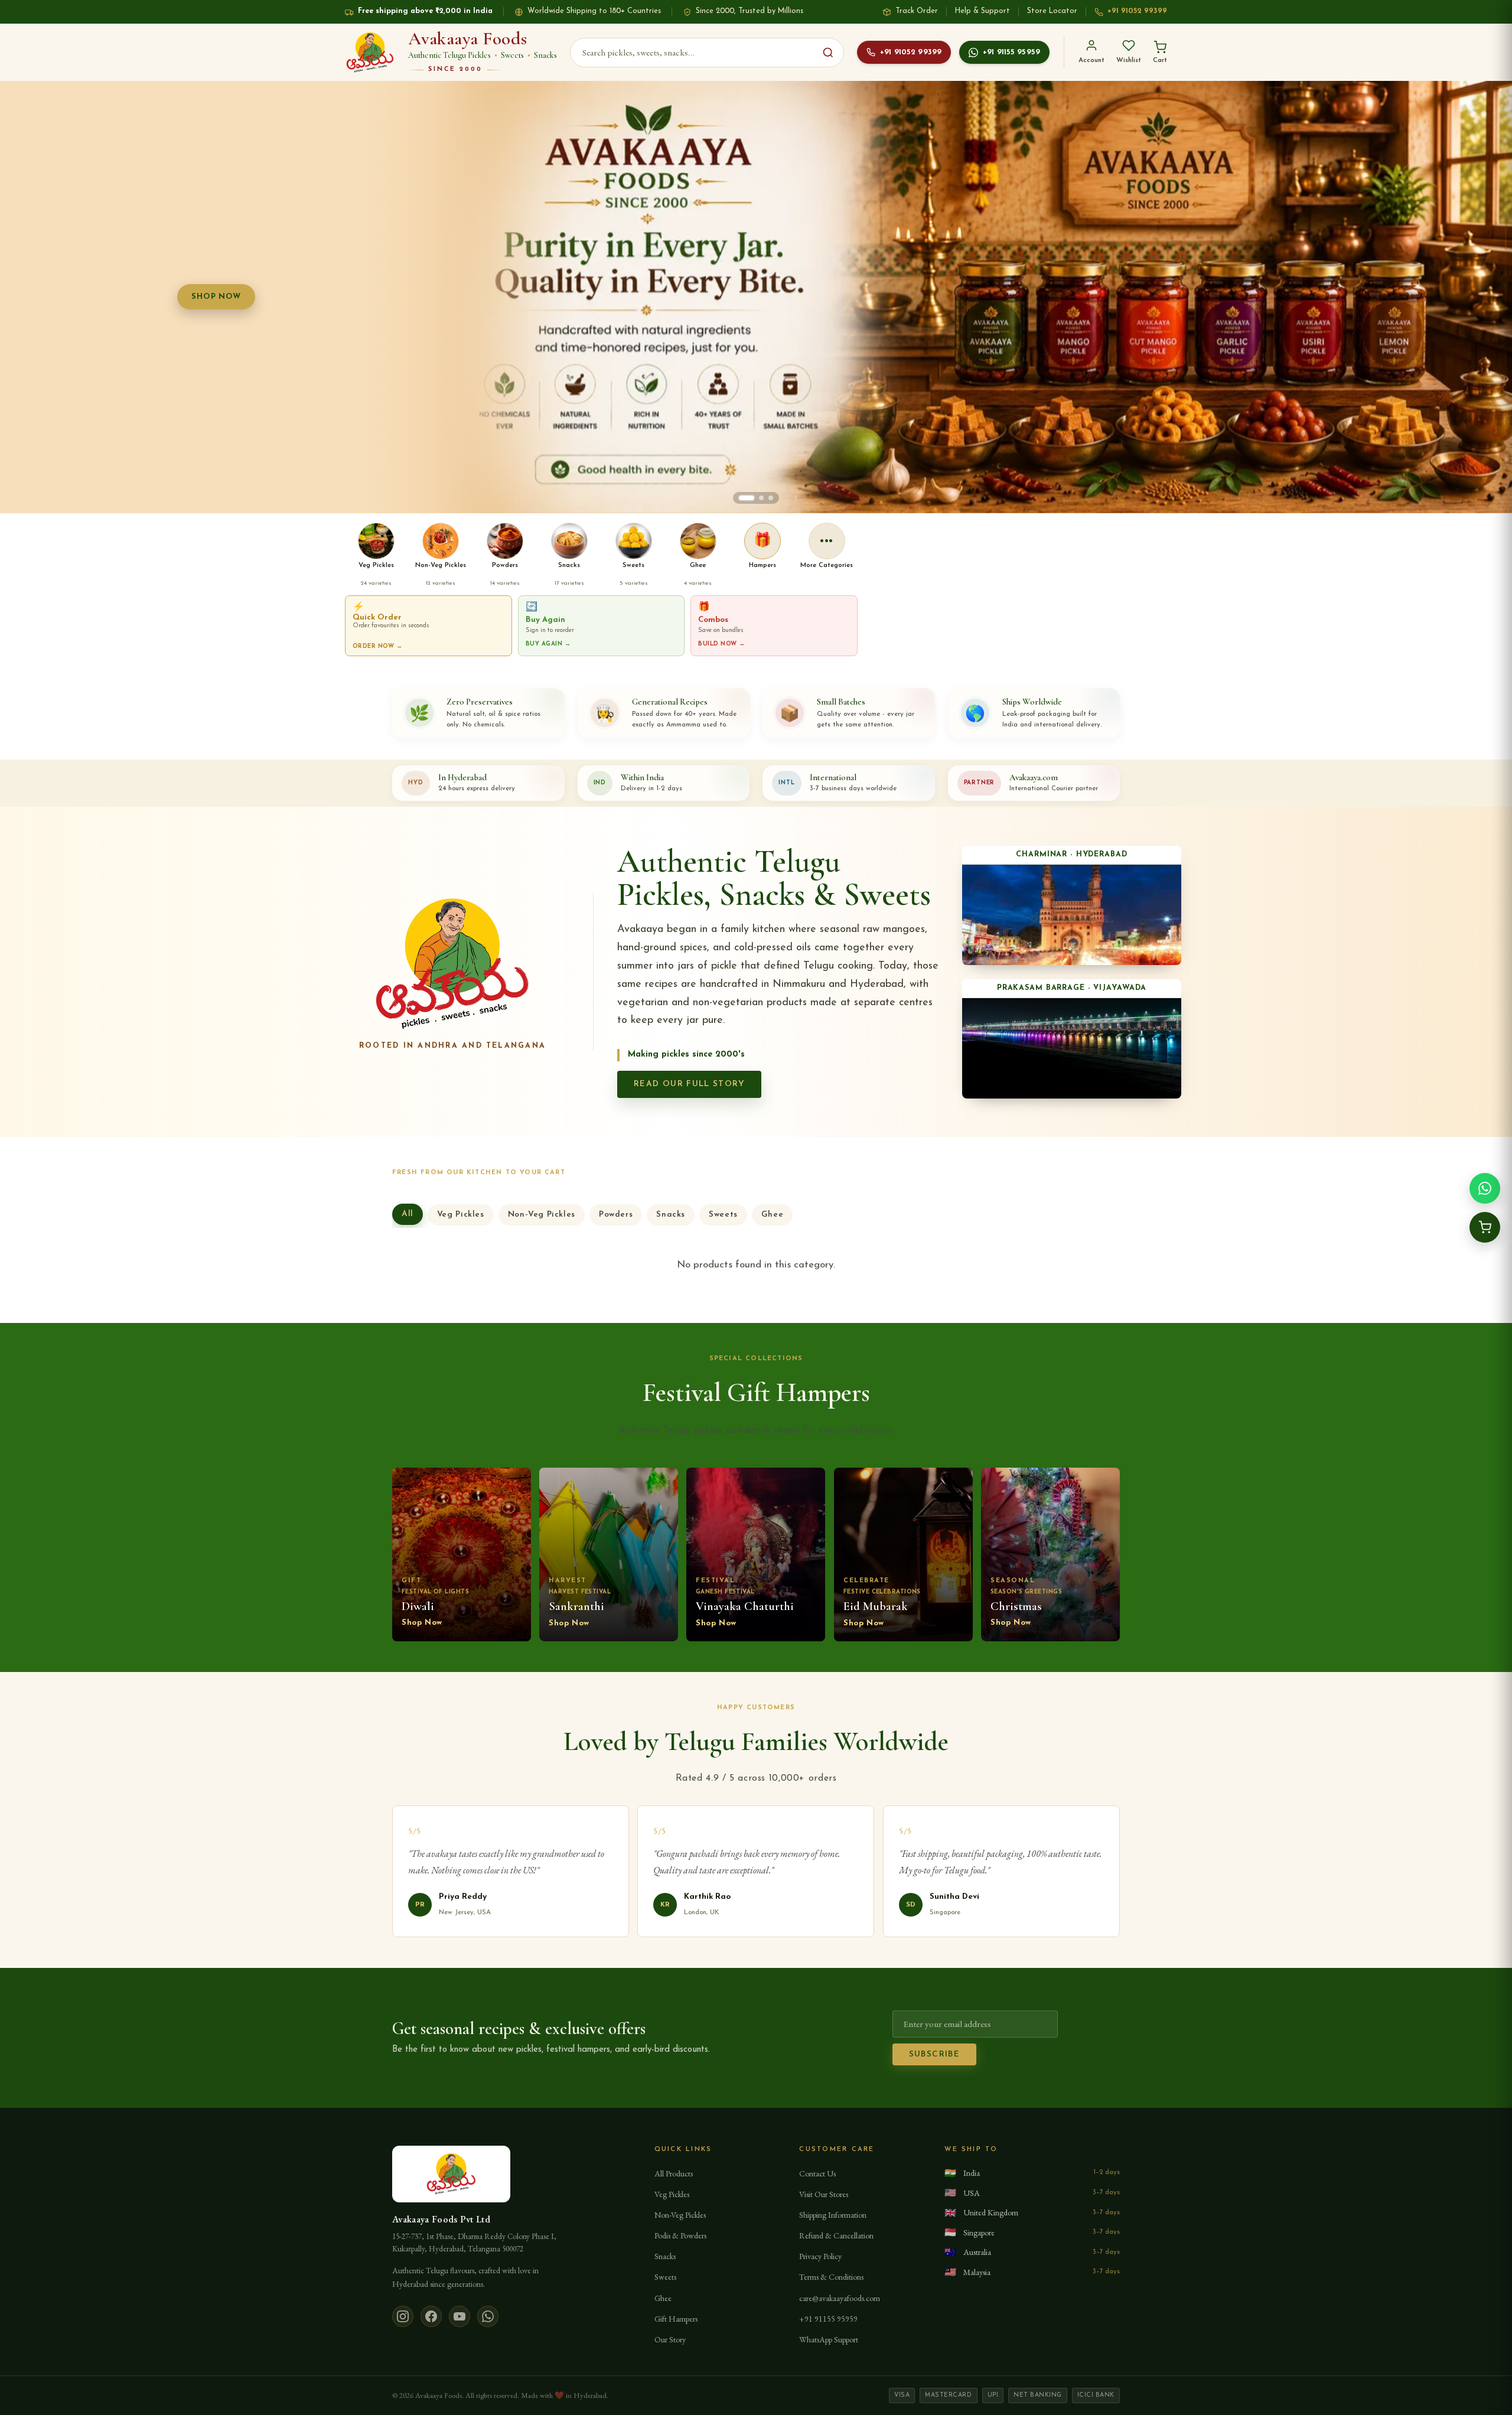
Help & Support (983, 11)
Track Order (917, 11)
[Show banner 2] (756, 498)
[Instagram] (403, 2316)
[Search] (828, 53)
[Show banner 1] (741, 498)
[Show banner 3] (771, 498)
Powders (616, 1215)
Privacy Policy (820, 2256)
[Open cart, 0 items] (1485, 1227)
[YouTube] (460, 2316)
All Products (674, 2173)
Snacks (671, 1215)
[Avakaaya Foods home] (370, 53)
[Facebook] (431, 2316)
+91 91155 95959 (1011, 52)
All (408, 1214)
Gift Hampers (676, 2319)
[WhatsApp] (488, 2316)
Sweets (723, 1215)
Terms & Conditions (831, 2277)
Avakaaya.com (1034, 777)
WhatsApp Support (829, 2339)
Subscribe (934, 2054)
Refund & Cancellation (836, 2235)
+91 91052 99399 (1137, 11)
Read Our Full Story (689, 1084)
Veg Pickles (461, 1215)
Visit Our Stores (824, 2194)
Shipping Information (833, 2215)
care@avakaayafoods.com (840, 2298)
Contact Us (817, 2173)
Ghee (772, 1215)
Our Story (670, 2339)
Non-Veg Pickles (542, 1215)
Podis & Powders (680, 2235)
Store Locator (1052, 11)
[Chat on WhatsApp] (1485, 1188)
